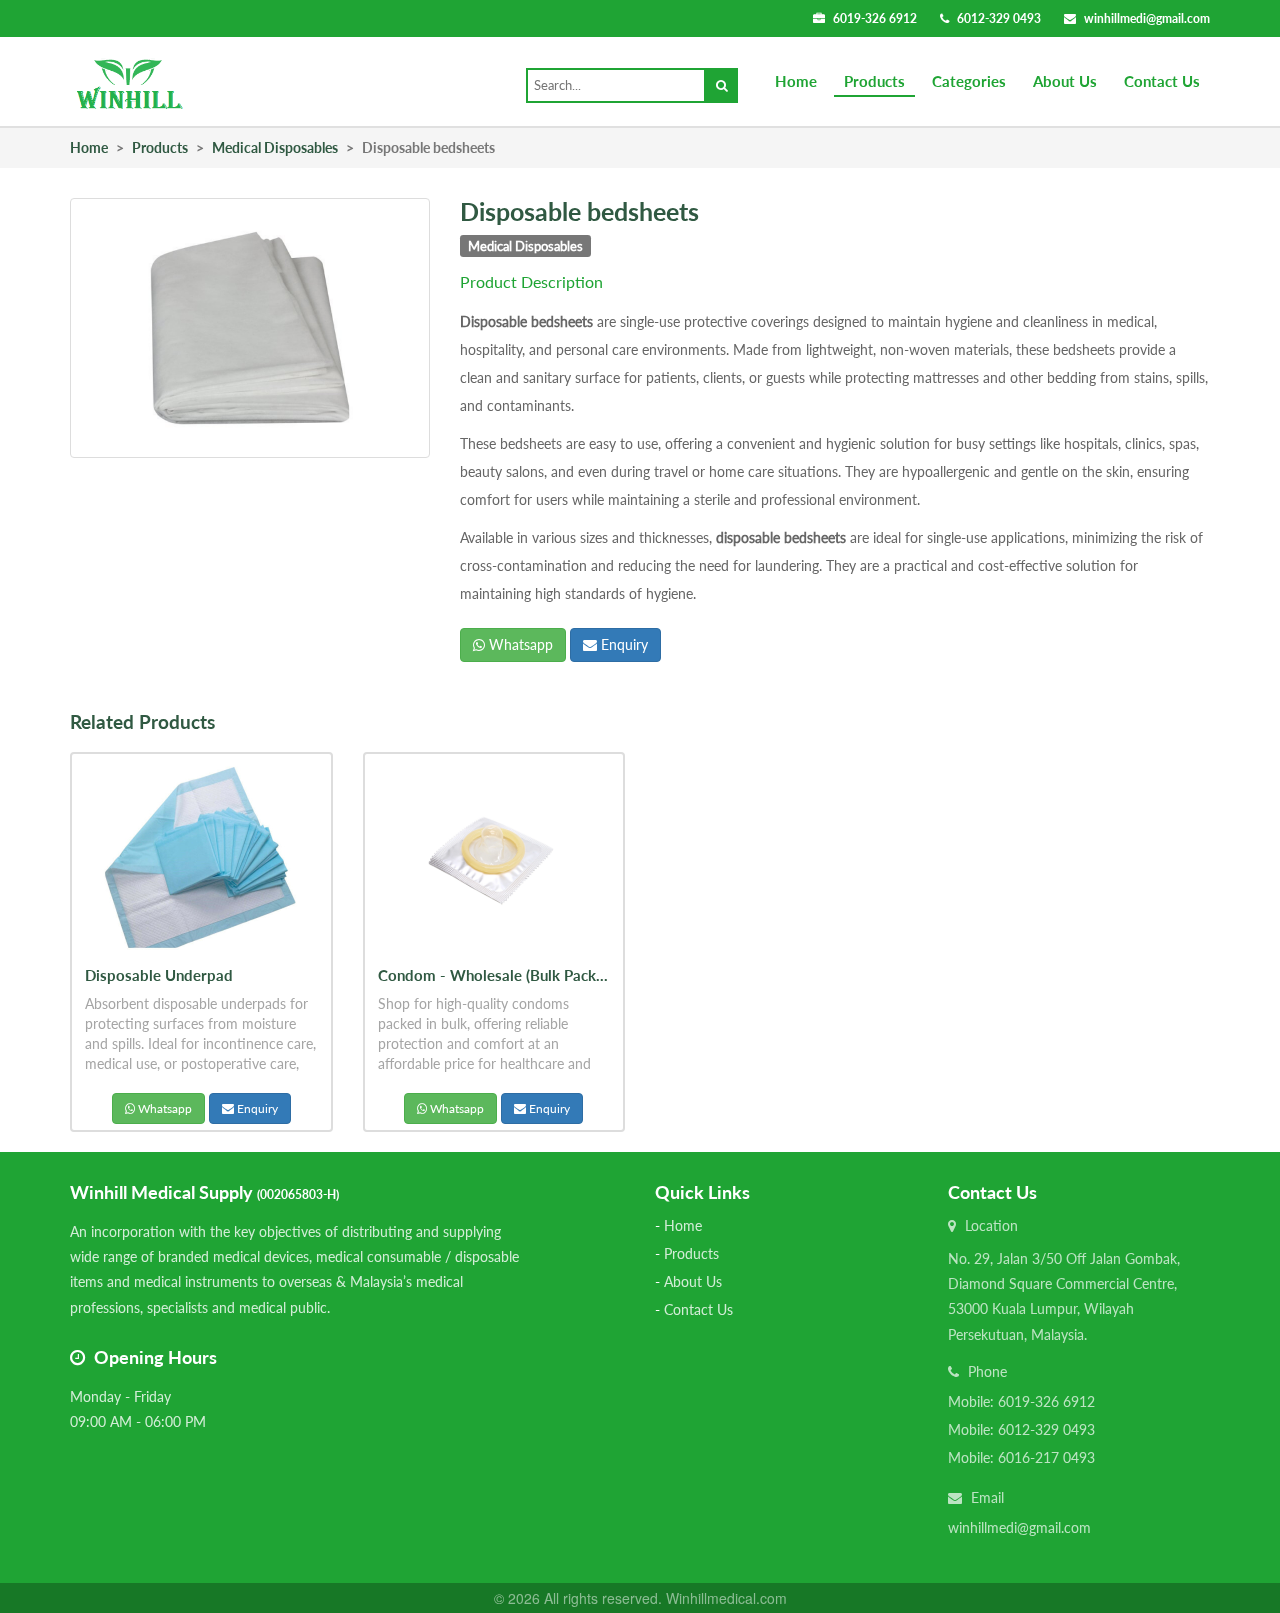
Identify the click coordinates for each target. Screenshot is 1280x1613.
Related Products (142, 721)
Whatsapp (519, 644)
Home (796, 81)
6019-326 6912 (875, 18)
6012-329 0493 (999, 18)
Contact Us (1162, 81)
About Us (1065, 81)
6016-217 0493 (1046, 1457)
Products (874, 81)
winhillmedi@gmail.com (1147, 18)
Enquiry (622, 644)
